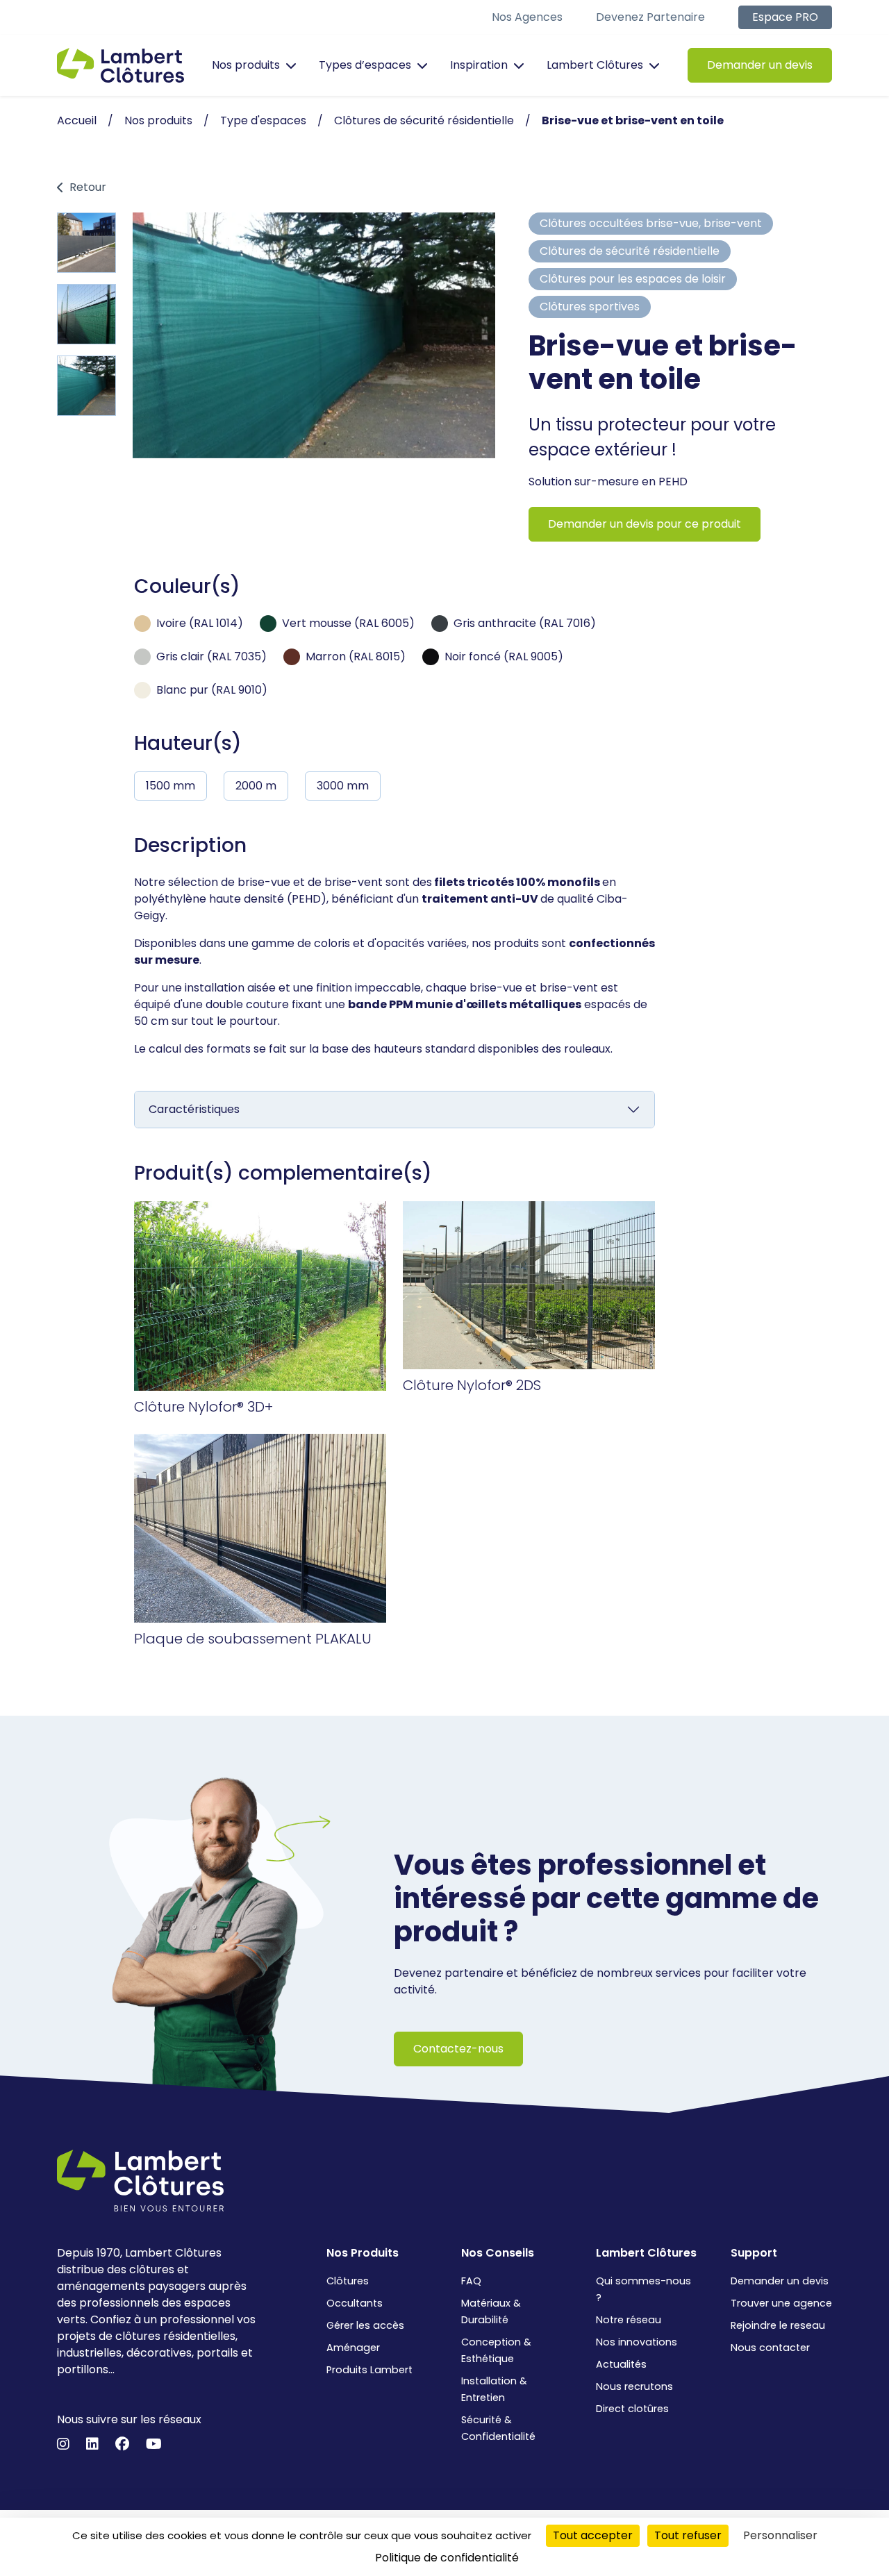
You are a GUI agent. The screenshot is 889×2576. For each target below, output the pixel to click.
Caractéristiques (194, 1109)
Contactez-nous (458, 2049)
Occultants (355, 2303)
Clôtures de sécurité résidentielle (630, 251)
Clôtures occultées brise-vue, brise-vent (651, 223)
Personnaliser (780, 2535)
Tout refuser (688, 2535)
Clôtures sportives (590, 307)
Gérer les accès (365, 2325)
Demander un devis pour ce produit (645, 524)
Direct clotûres (632, 2409)
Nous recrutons (634, 2386)
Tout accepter (593, 2535)
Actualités (621, 2364)
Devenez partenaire (650, 17)
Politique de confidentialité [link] (447, 2558)
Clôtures (348, 2281)
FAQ (471, 2281)
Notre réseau (629, 2320)
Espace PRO (785, 17)
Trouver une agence (781, 2303)
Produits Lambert (369, 2370)
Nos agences (527, 17)
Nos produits (246, 65)
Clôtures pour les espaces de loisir (633, 279)
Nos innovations (637, 2342)
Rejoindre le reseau (778, 2325)
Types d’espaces (365, 65)
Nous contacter (770, 2348)
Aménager (353, 2348)
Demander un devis (760, 65)
